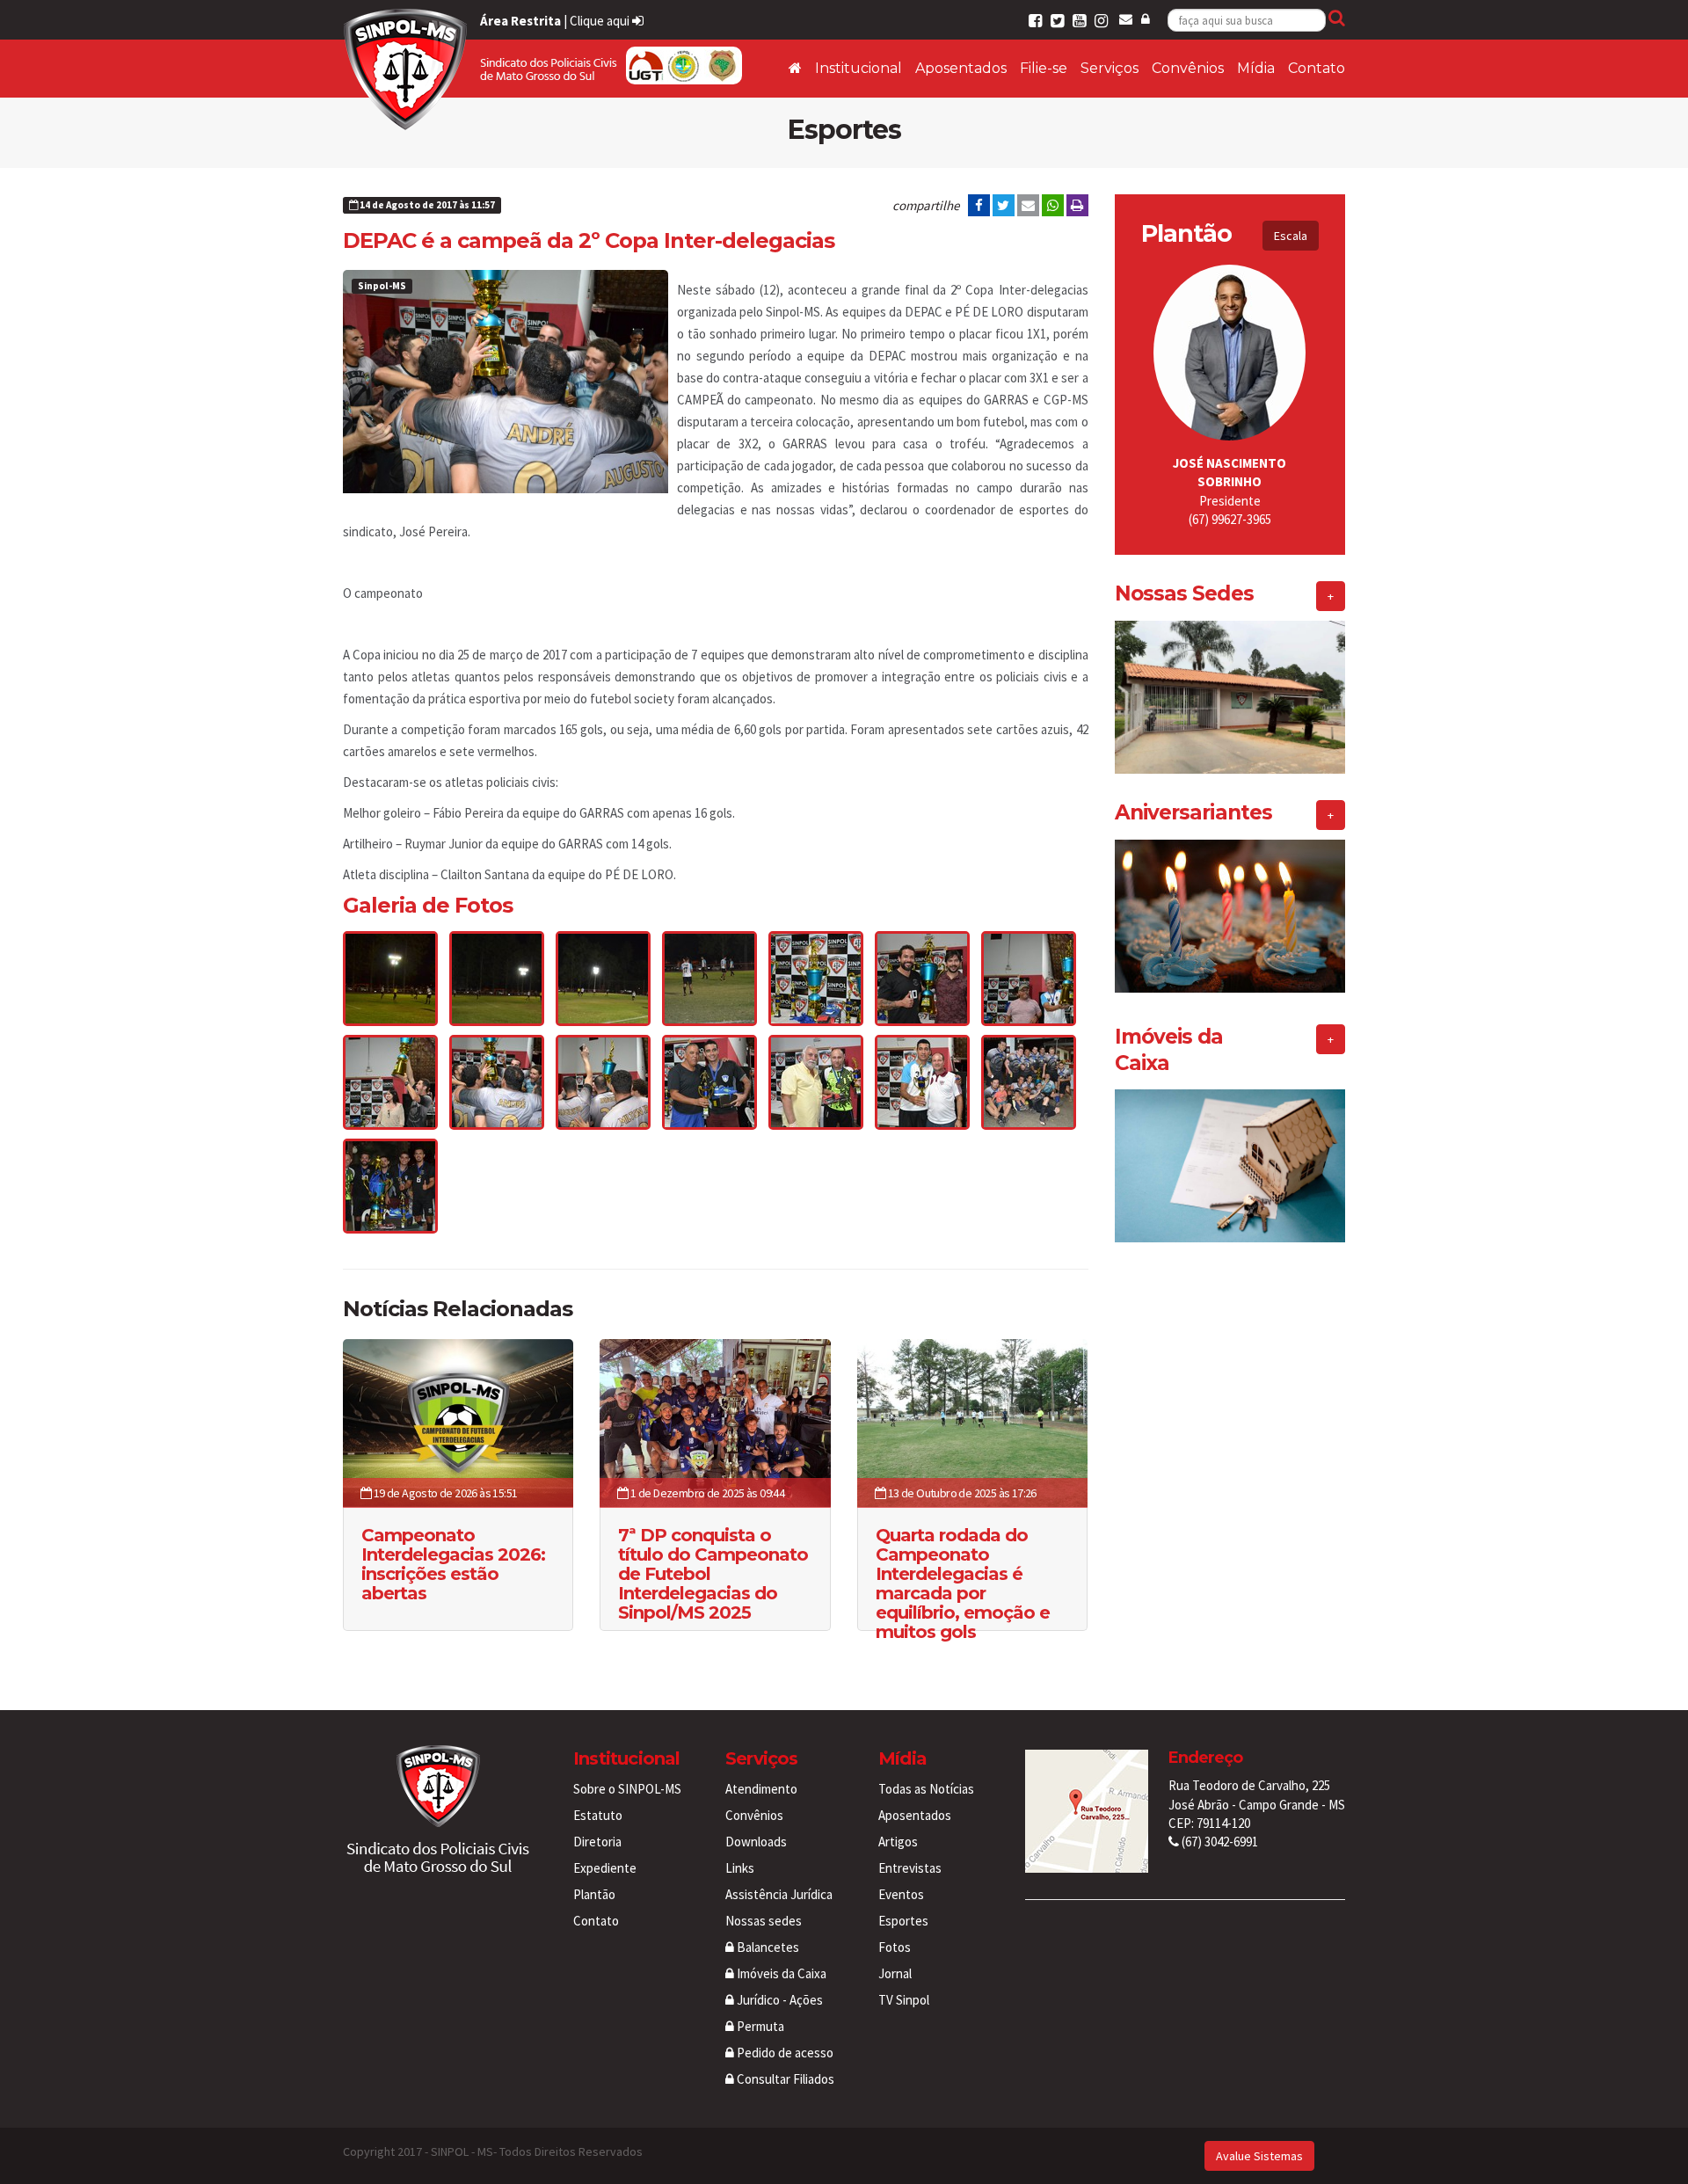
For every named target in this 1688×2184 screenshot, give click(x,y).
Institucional (859, 68)
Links (740, 1868)
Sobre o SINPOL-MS (627, 1789)
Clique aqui (601, 21)
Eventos (901, 1894)
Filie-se (1044, 68)
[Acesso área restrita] (1146, 19)
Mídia (1256, 68)
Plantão (594, 1894)
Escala (1291, 236)
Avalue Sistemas (1259, 2156)
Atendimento (761, 1789)
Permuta (759, 2026)
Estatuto (598, 1815)
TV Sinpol (904, 2000)
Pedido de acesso (784, 2053)
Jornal (895, 1973)
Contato (1317, 68)
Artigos (898, 1842)
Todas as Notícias (926, 1789)
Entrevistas (910, 1868)
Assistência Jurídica (779, 1894)
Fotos (895, 1947)
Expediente (605, 1868)
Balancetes (767, 1947)
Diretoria (597, 1842)
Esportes (903, 1921)
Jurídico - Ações (779, 2000)
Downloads (756, 1842)
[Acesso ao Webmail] (1126, 19)
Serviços (1110, 68)
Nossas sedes (764, 1921)
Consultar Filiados (784, 2079)
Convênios (1188, 68)
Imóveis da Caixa (780, 1973)
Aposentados (961, 68)
